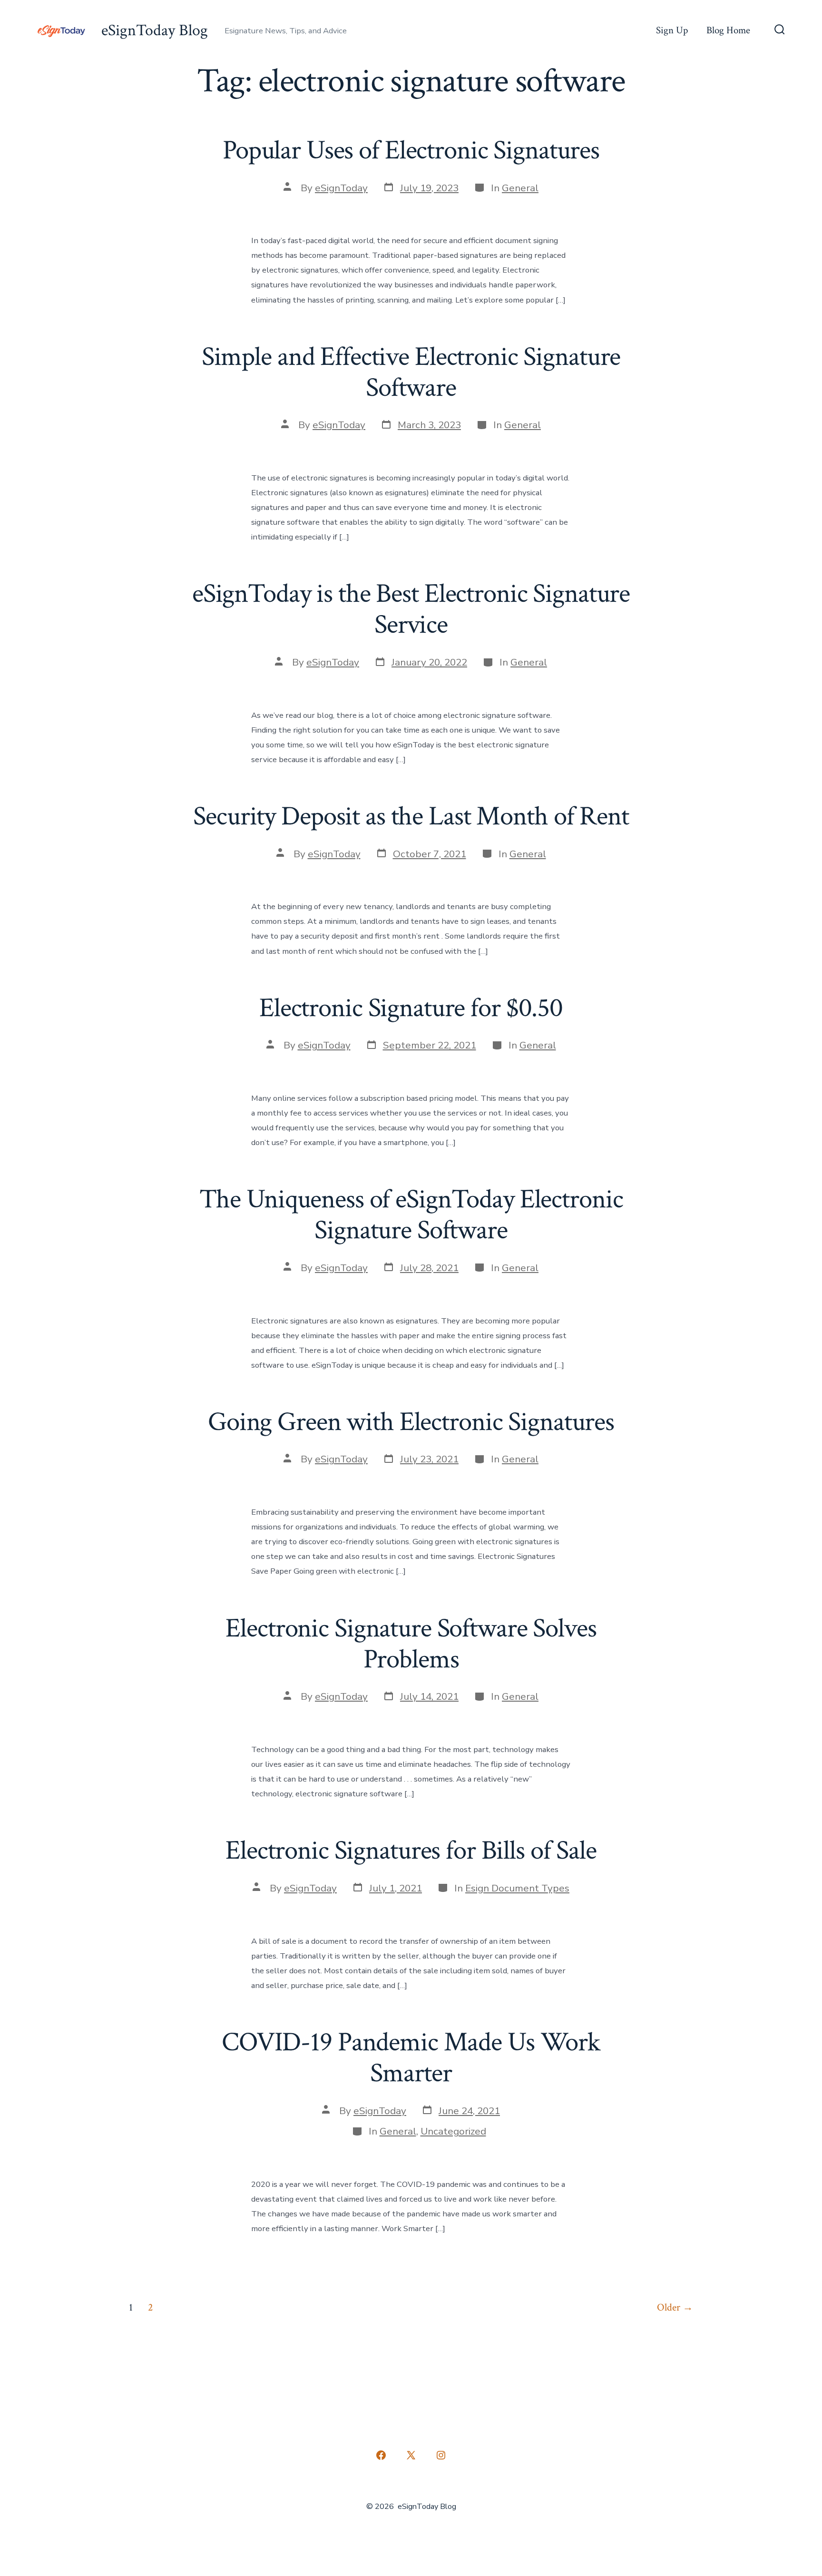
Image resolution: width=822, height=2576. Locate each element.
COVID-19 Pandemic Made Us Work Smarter (411, 2058)
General (520, 188)
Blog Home (728, 30)
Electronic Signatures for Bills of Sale (411, 1851)
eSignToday (341, 188)
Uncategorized (453, 2131)
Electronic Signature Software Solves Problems (411, 1644)
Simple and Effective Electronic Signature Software (411, 372)
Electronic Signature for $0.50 (411, 1008)
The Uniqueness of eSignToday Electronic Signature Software (411, 1215)
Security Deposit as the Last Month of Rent (411, 816)
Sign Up (672, 30)
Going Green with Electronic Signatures (411, 1422)
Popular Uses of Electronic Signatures (411, 150)
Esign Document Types (517, 1888)
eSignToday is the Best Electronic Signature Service (411, 609)
